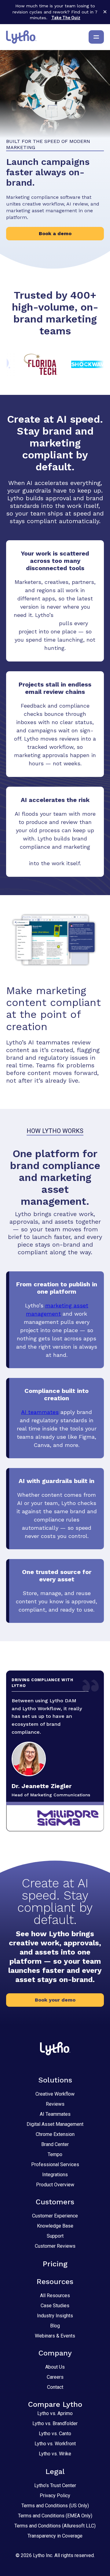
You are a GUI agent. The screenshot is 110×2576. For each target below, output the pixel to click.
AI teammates (40, 1412)
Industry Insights (55, 2316)
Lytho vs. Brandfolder (55, 2423)
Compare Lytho (55, 2404)
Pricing (55, 2264)
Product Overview (55, 2185)
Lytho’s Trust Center (55, 2485)
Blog (55, 2326)
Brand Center (55, 2144)
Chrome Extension (55, 2134)
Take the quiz (66, 18)
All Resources (55, 2295)
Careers (55, 2377)
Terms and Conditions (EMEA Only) (55, 2516)
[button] (55, 2000)
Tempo (55, 2154)
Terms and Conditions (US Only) (55, 2506)
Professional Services (55, 2164)
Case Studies (55, 2306)
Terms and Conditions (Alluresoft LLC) (55, 2526)
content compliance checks (55, 855)
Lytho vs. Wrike (55, 2454)
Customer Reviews (55, 2246)
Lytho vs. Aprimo (55, 2413)
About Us (55, 2367)
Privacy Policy (55, 2496)
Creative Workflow (55, 2094)
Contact (55, 2387)
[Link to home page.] (21, 37)
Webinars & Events (55, 2336)
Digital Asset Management (55, 2124)
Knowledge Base (55, 2226)
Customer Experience (55, 2216)
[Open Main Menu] (96, 37)
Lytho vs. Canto (55, 2434)
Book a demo (55, 233)
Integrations (55, 2175)
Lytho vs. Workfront (55, 2444)
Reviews (55, 2104)
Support (55, 2236)
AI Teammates (55, 2114)
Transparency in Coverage (55, 2536)
